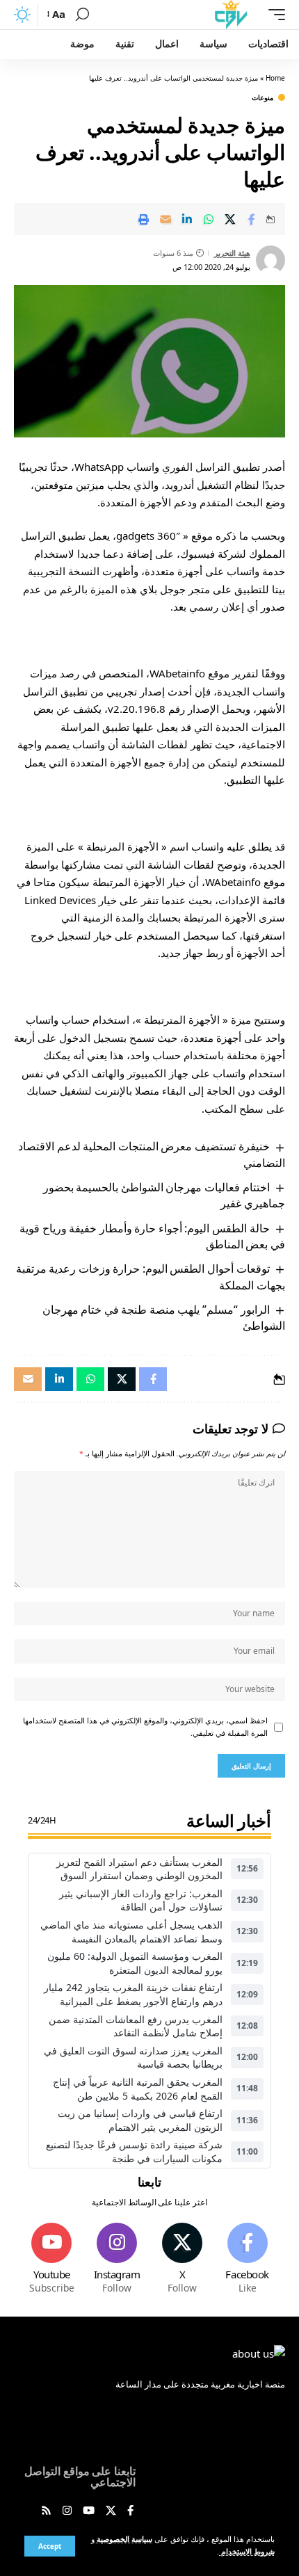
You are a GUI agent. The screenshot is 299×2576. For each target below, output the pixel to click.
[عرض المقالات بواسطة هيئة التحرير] (270, 260)
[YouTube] (89, 2511)
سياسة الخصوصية (123, 2539)
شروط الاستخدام (247, 2552)
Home (275, 78)
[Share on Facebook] (252, 219)
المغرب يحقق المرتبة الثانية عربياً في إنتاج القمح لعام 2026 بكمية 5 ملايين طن (138, 2089)
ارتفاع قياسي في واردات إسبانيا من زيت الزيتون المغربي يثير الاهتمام (140, 2120)
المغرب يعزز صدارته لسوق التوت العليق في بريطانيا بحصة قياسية (133, 2058)
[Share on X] (230, 219)
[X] (183, 2259)
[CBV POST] (231, 15)
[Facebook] (247, 2259)
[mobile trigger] (273, 15)
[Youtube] (52, 2259)
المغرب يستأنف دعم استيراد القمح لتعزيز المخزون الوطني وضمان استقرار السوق (139, 1869)
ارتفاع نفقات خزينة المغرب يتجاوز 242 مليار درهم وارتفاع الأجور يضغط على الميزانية (133, 1994)
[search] (82, 15)
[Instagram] (117, 2259)
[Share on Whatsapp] (209, 219)
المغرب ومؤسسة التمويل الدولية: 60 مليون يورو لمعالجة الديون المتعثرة (135, 1963)
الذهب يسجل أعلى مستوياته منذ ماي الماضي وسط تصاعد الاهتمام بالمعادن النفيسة (131, 1932)
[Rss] (46, 2511)
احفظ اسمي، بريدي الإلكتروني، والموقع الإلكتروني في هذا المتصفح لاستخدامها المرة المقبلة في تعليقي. (145, 1727)
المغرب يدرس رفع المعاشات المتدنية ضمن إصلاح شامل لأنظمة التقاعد (136, 2026)
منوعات (262, 97)
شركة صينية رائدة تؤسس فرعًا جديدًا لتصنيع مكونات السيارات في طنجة (134, 2151)
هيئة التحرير (232, 253)
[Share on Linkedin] (187, 219)
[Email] (165, 219)
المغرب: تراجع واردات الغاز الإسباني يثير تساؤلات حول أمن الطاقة (141, 1900)
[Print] (144, 219)
